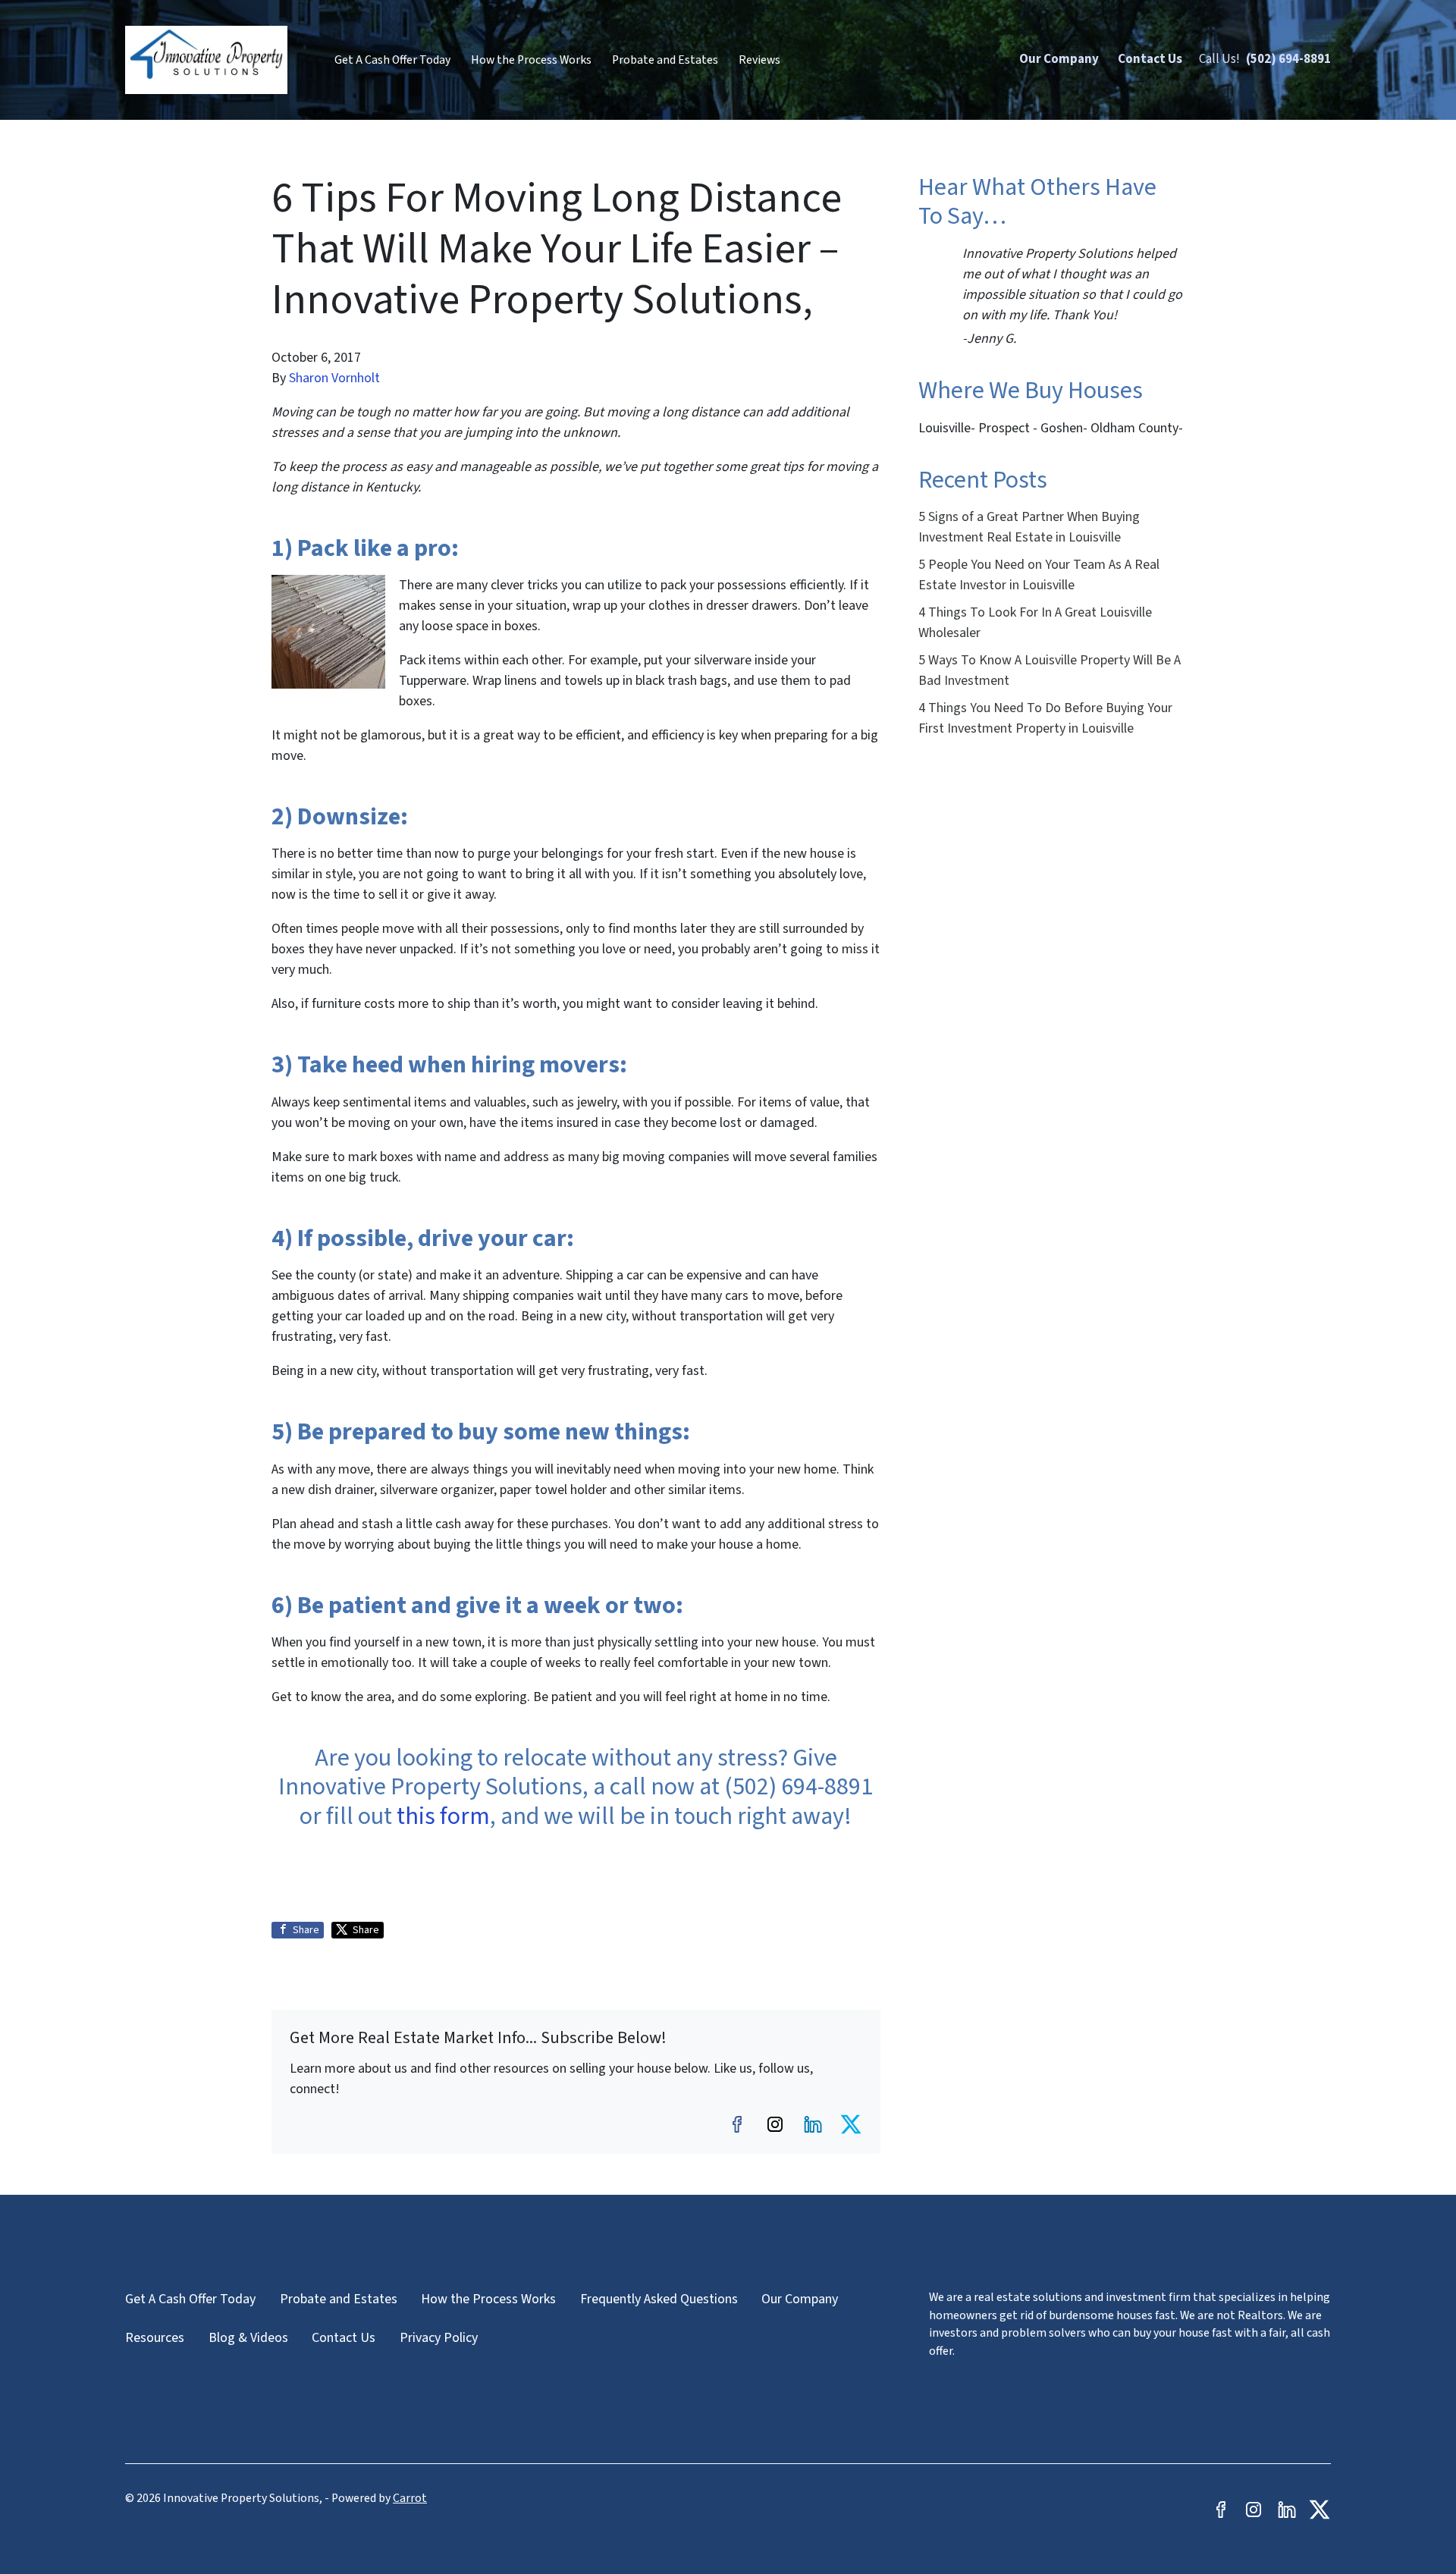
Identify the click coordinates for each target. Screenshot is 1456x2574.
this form (443, 1816)
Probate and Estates (665, 60)
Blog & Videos (248, 2338)
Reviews (759, 60)
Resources (155, 2338)
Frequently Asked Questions (659, 2299)
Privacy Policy (439, 2338)
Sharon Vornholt (334, 378)
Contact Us (1150, 59)
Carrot (410, 2498)
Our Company (1059, 59)
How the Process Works (531, 60)
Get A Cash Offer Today (392, 60)
